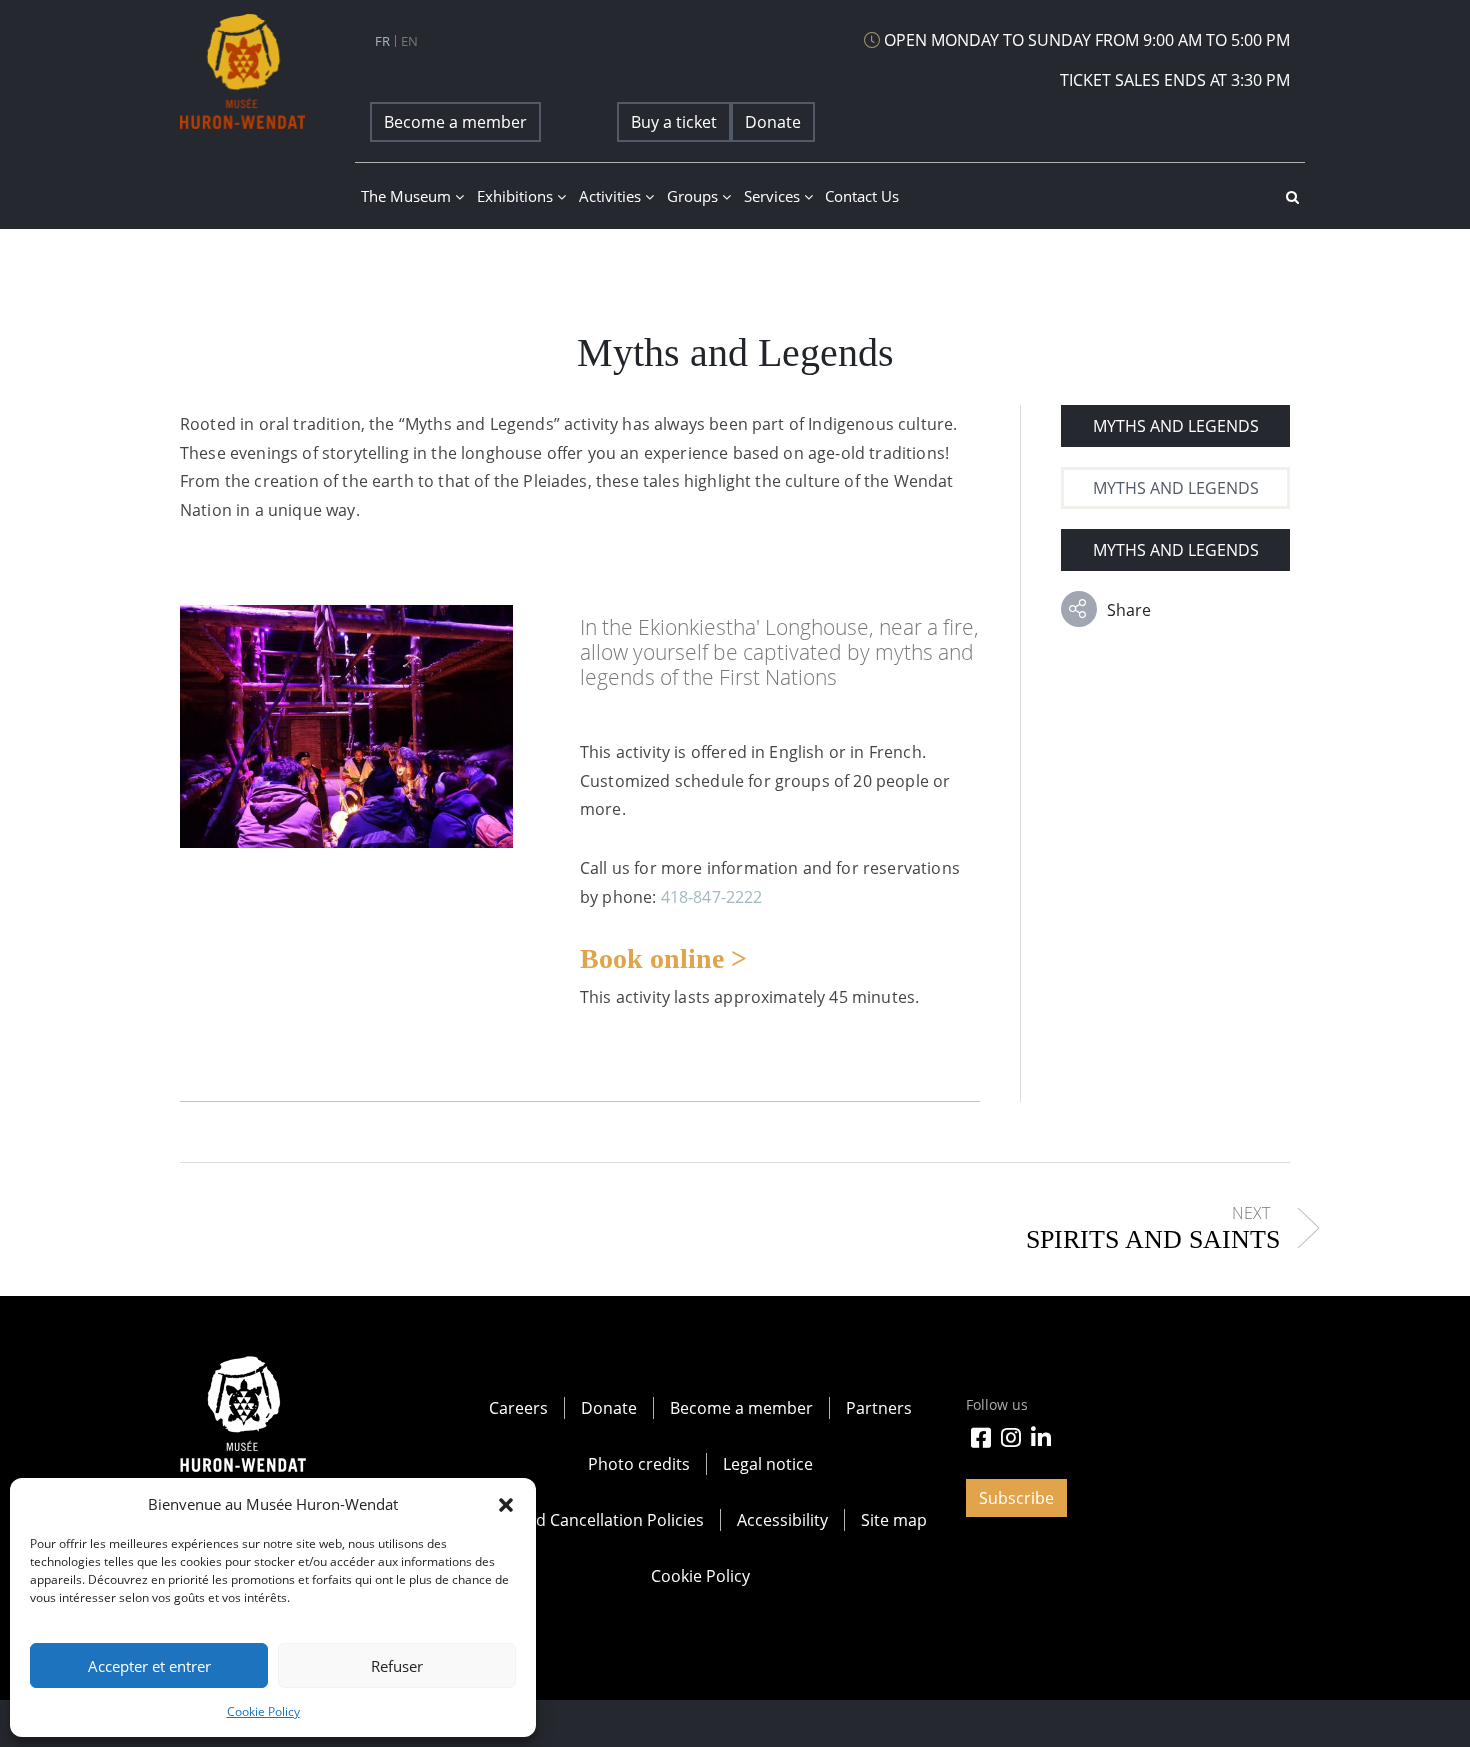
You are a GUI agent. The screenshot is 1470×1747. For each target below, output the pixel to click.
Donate (773, 122)
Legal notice (768, 1464)
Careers (518, 1408)
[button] (506, 1504)
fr (382, 41)
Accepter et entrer (149, 1666)
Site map (894, 1520)
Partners (879, 1408)
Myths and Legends (1176, 426)
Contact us (862, 196)
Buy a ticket (674, 122)
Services (774, 196)
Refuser (397, 1666)
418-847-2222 (712, 897)
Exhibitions (517, 196)
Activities (612, 196)
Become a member (455, 122)
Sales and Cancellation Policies (589, 1520)
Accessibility (782, 1520)
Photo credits (639, 1464)
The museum (408, 196)
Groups (694, 196)
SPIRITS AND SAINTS (1153, 1239)
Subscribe (1016, 1498)
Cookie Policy (263, 1711)
